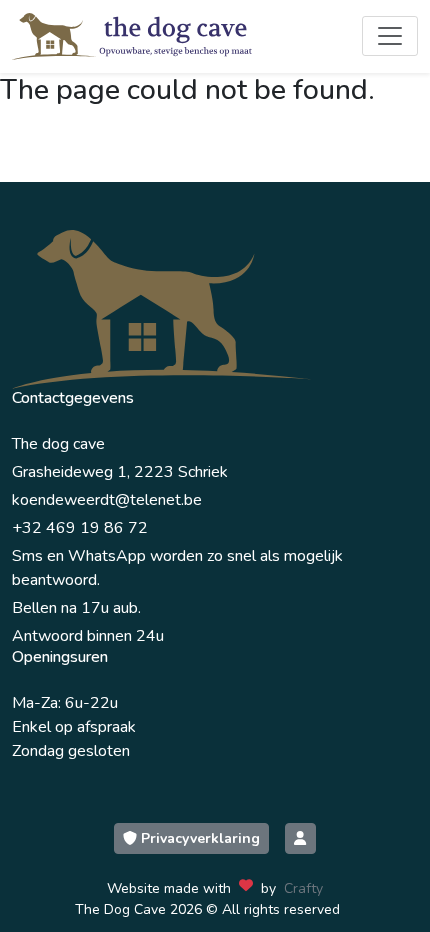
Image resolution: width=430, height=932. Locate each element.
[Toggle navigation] (390, 36)
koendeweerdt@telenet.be (107, 500)
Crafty (303, 888)
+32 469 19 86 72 (80, 528)
